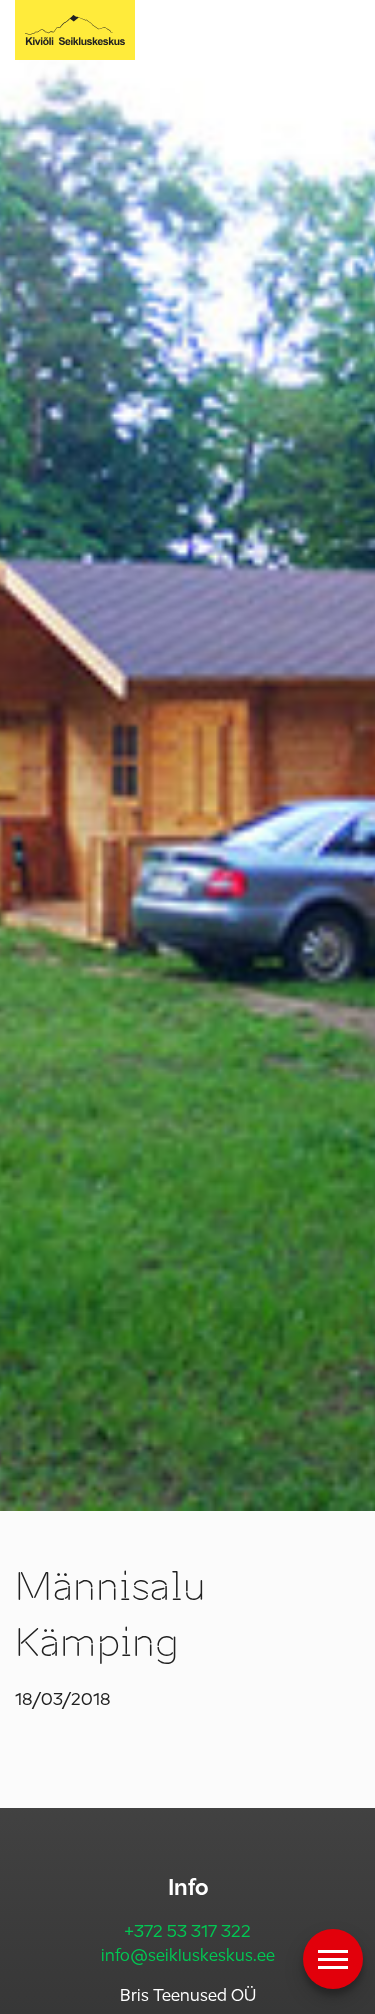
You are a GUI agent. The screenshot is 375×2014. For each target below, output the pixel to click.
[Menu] (333, 1959)
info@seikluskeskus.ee (188, 1955)
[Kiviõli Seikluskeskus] (75, 30)
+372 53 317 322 (187, 1931)
